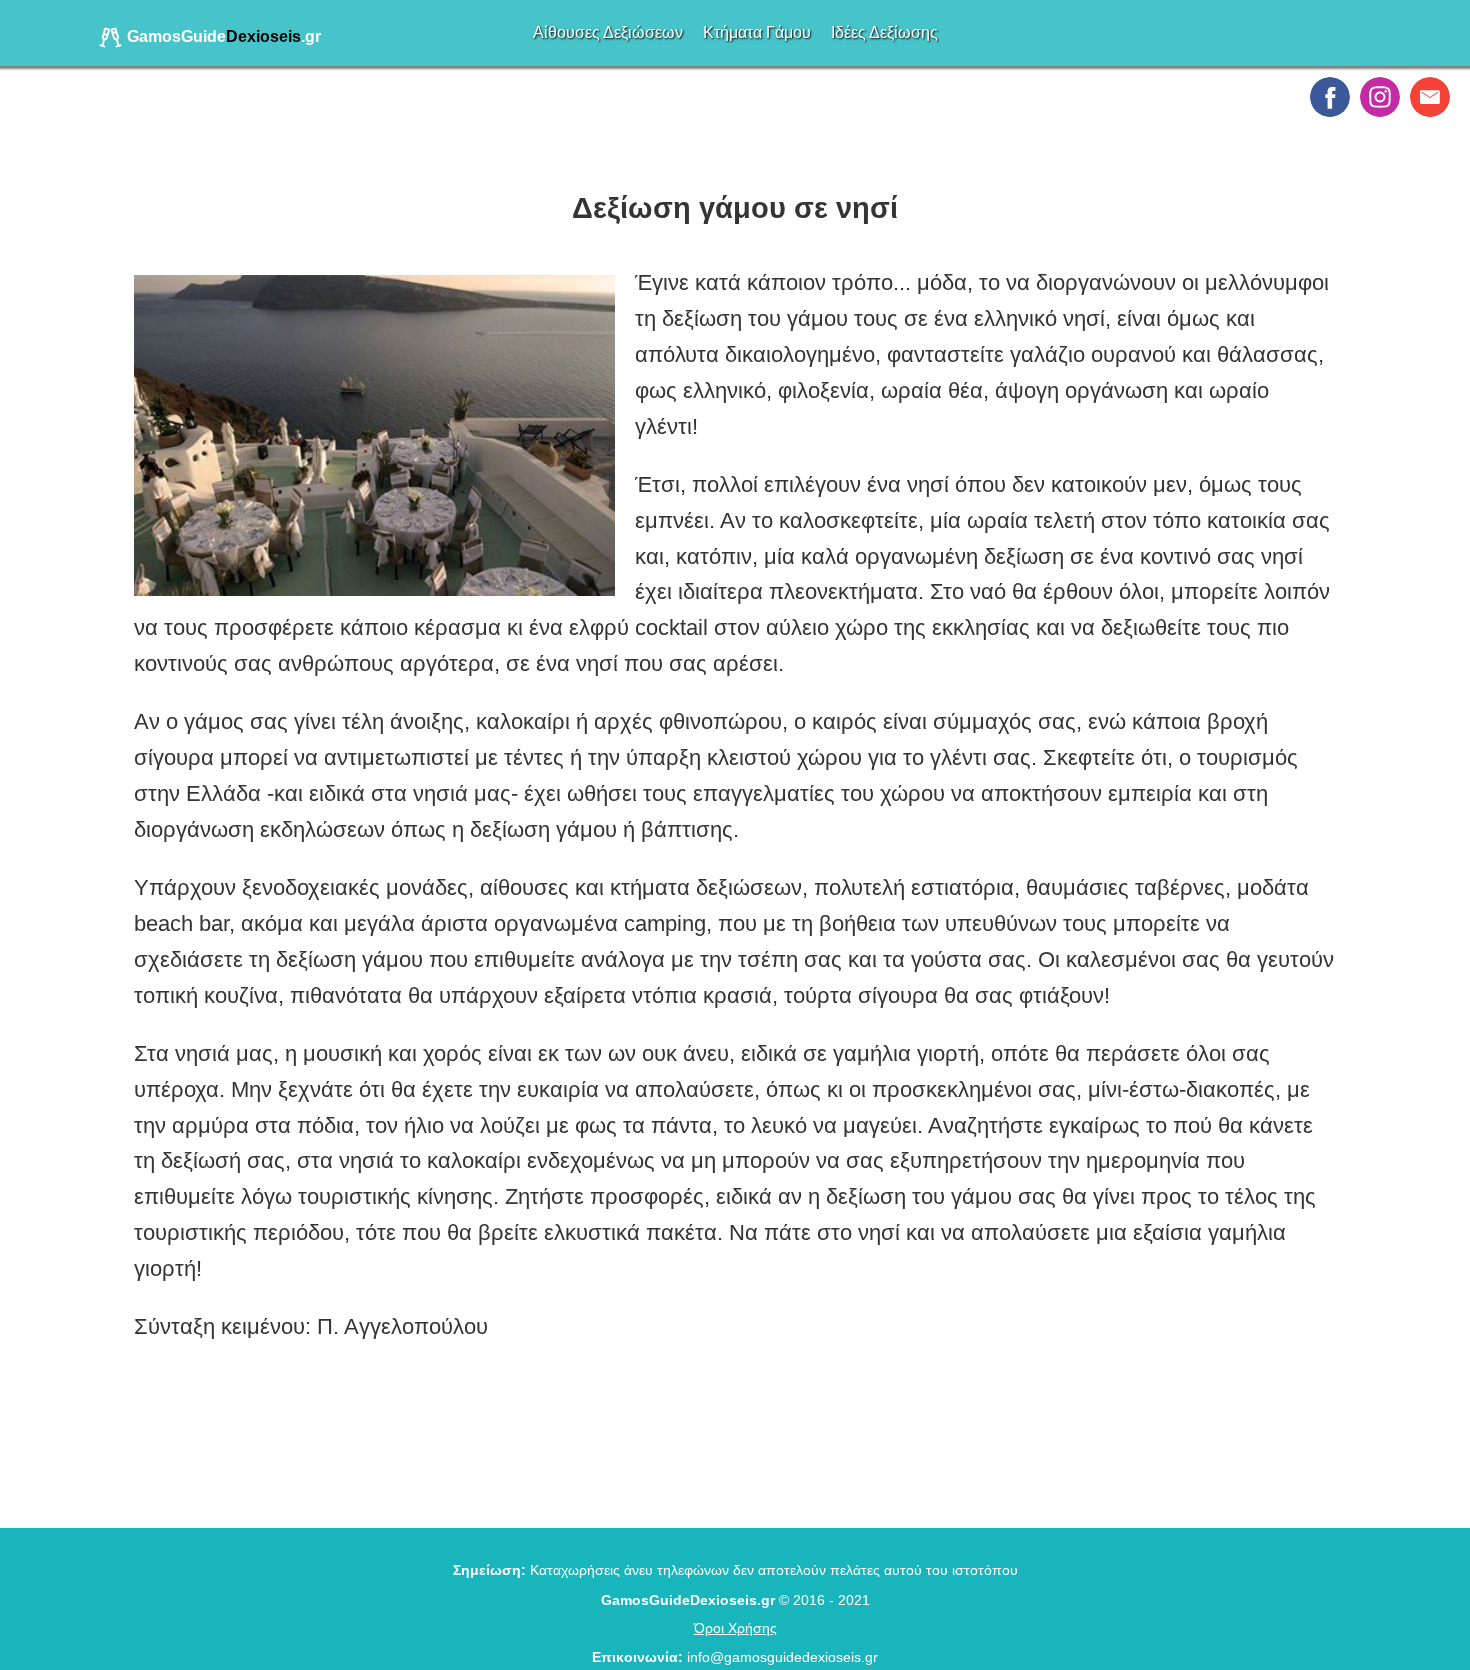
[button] (1330, 97)
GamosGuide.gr (222, 36)
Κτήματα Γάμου (757, 32)
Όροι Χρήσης (735, 1628)
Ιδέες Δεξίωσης (884, 32)
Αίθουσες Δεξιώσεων (608, 32)
